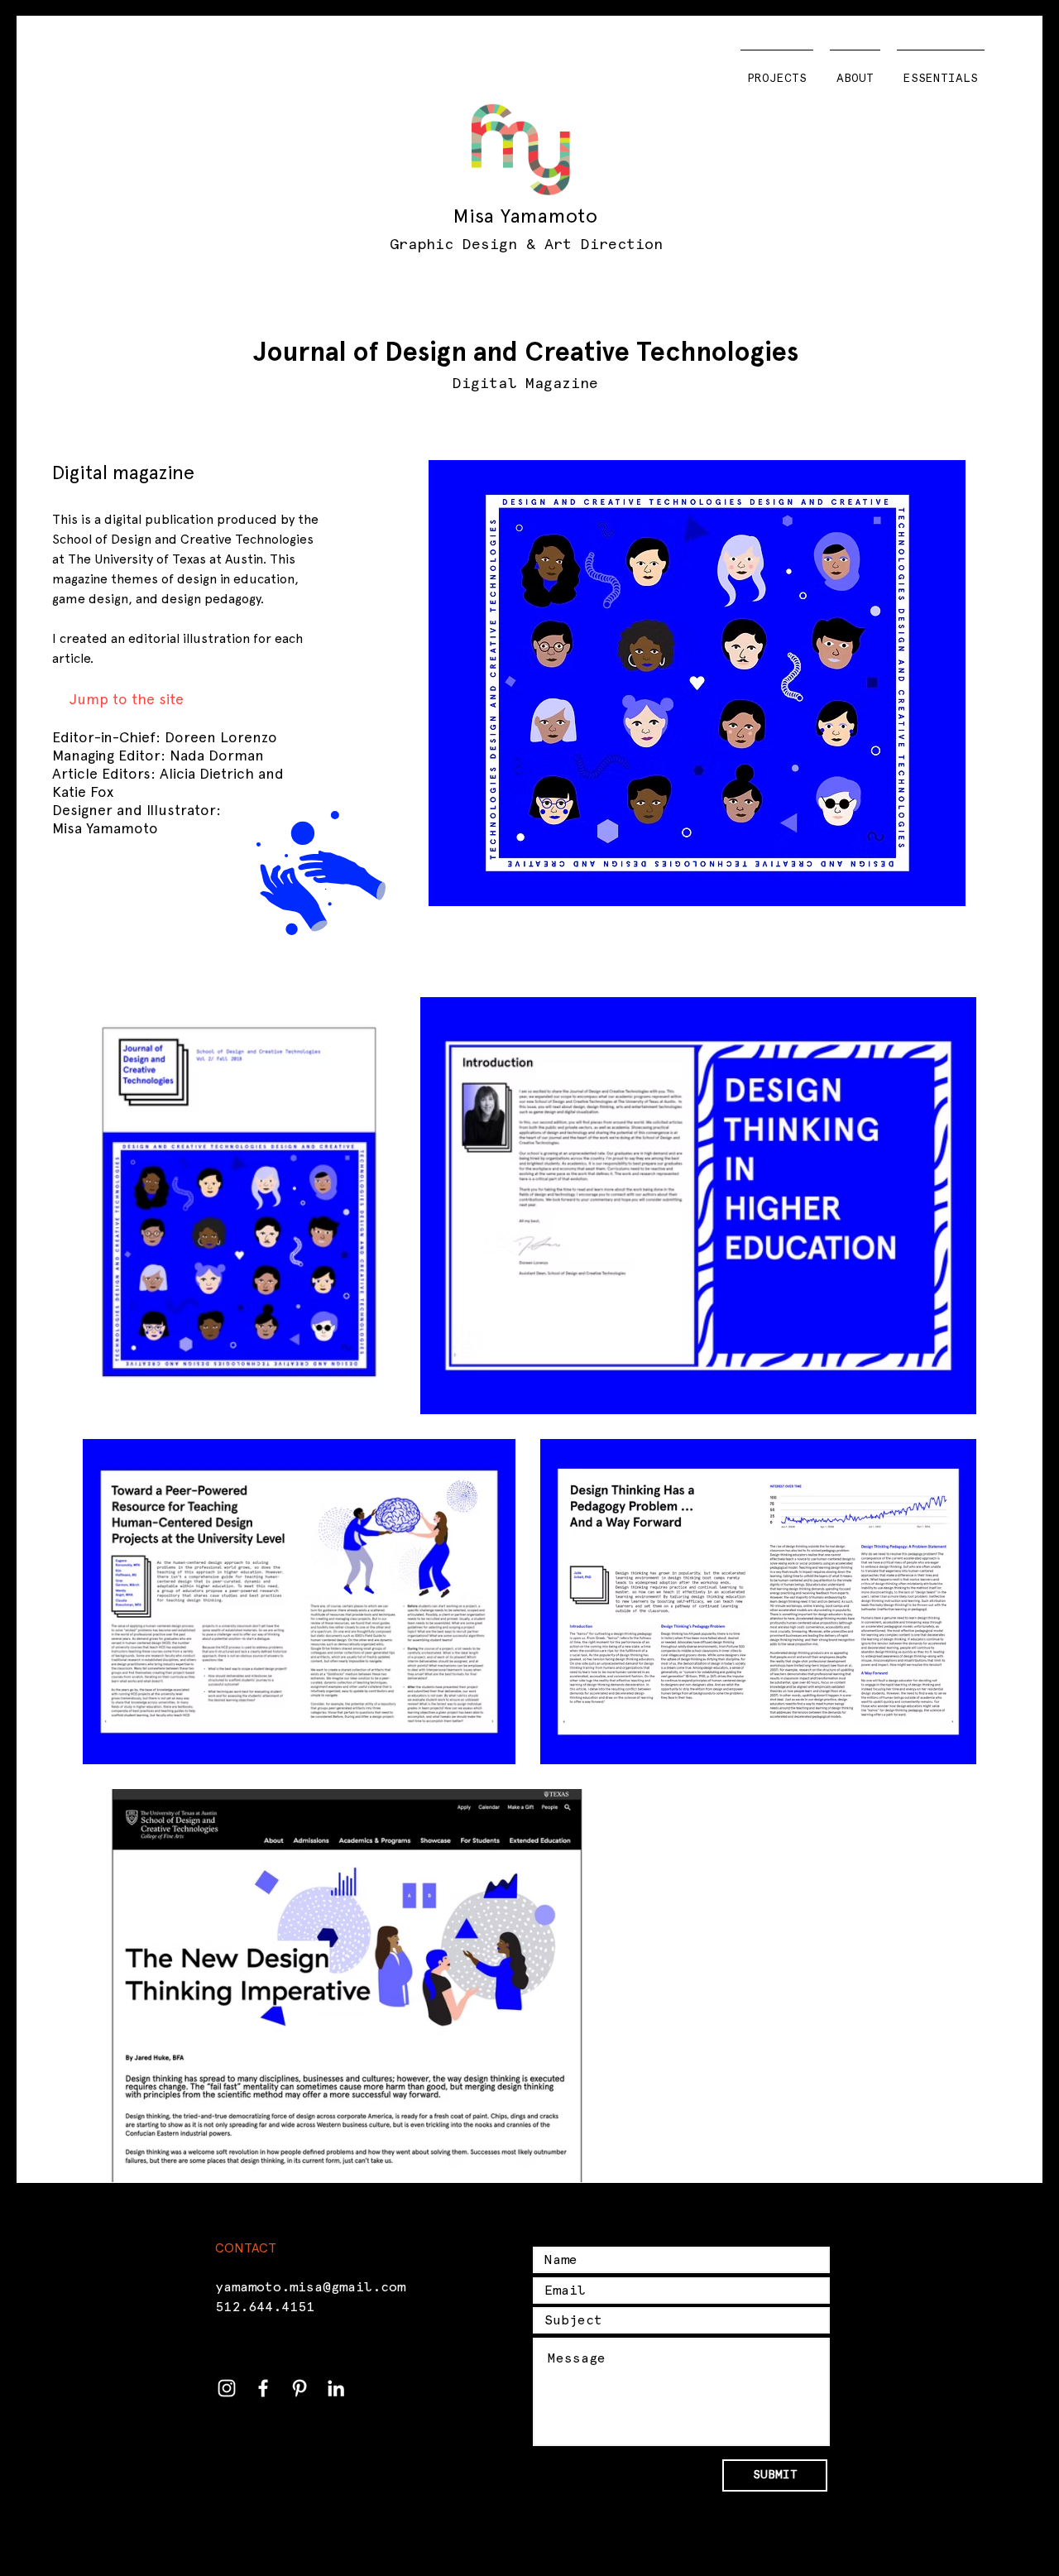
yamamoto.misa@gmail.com (310, 2287)
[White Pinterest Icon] (299, 2388)
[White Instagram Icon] (227, 2388)
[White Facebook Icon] (263, 2388)
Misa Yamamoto (525, 216)
